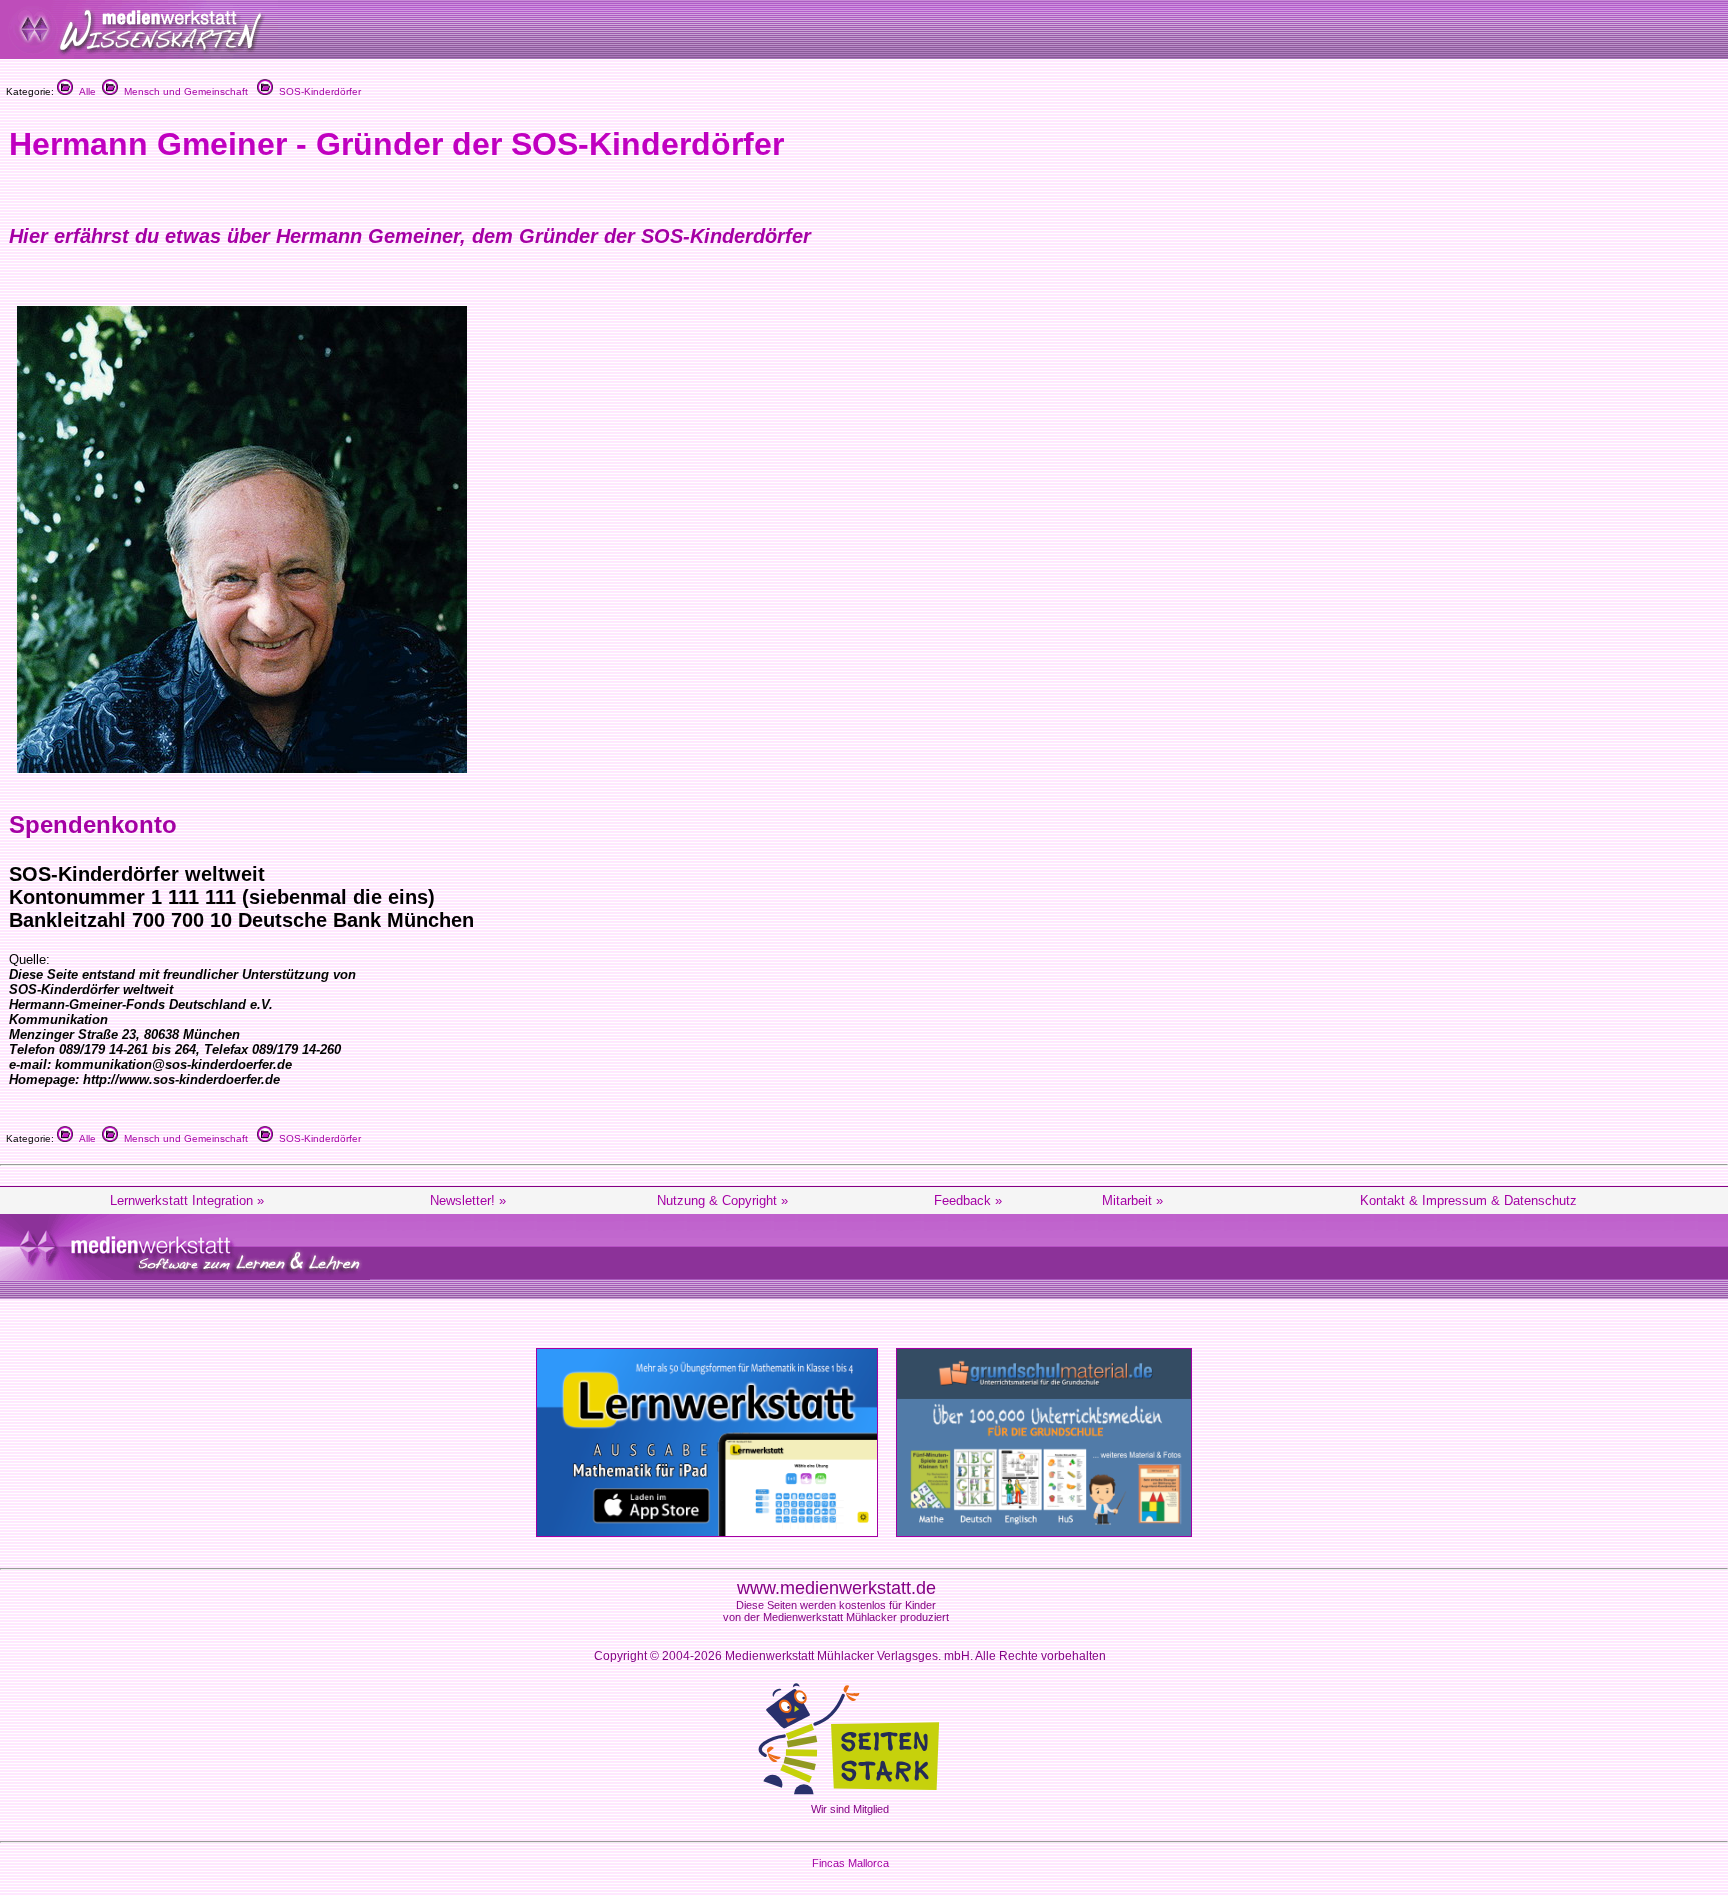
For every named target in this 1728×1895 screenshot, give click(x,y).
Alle (84, 91)
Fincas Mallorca (850, 1863)
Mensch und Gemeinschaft (183, 91)
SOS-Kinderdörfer (317, 91)
